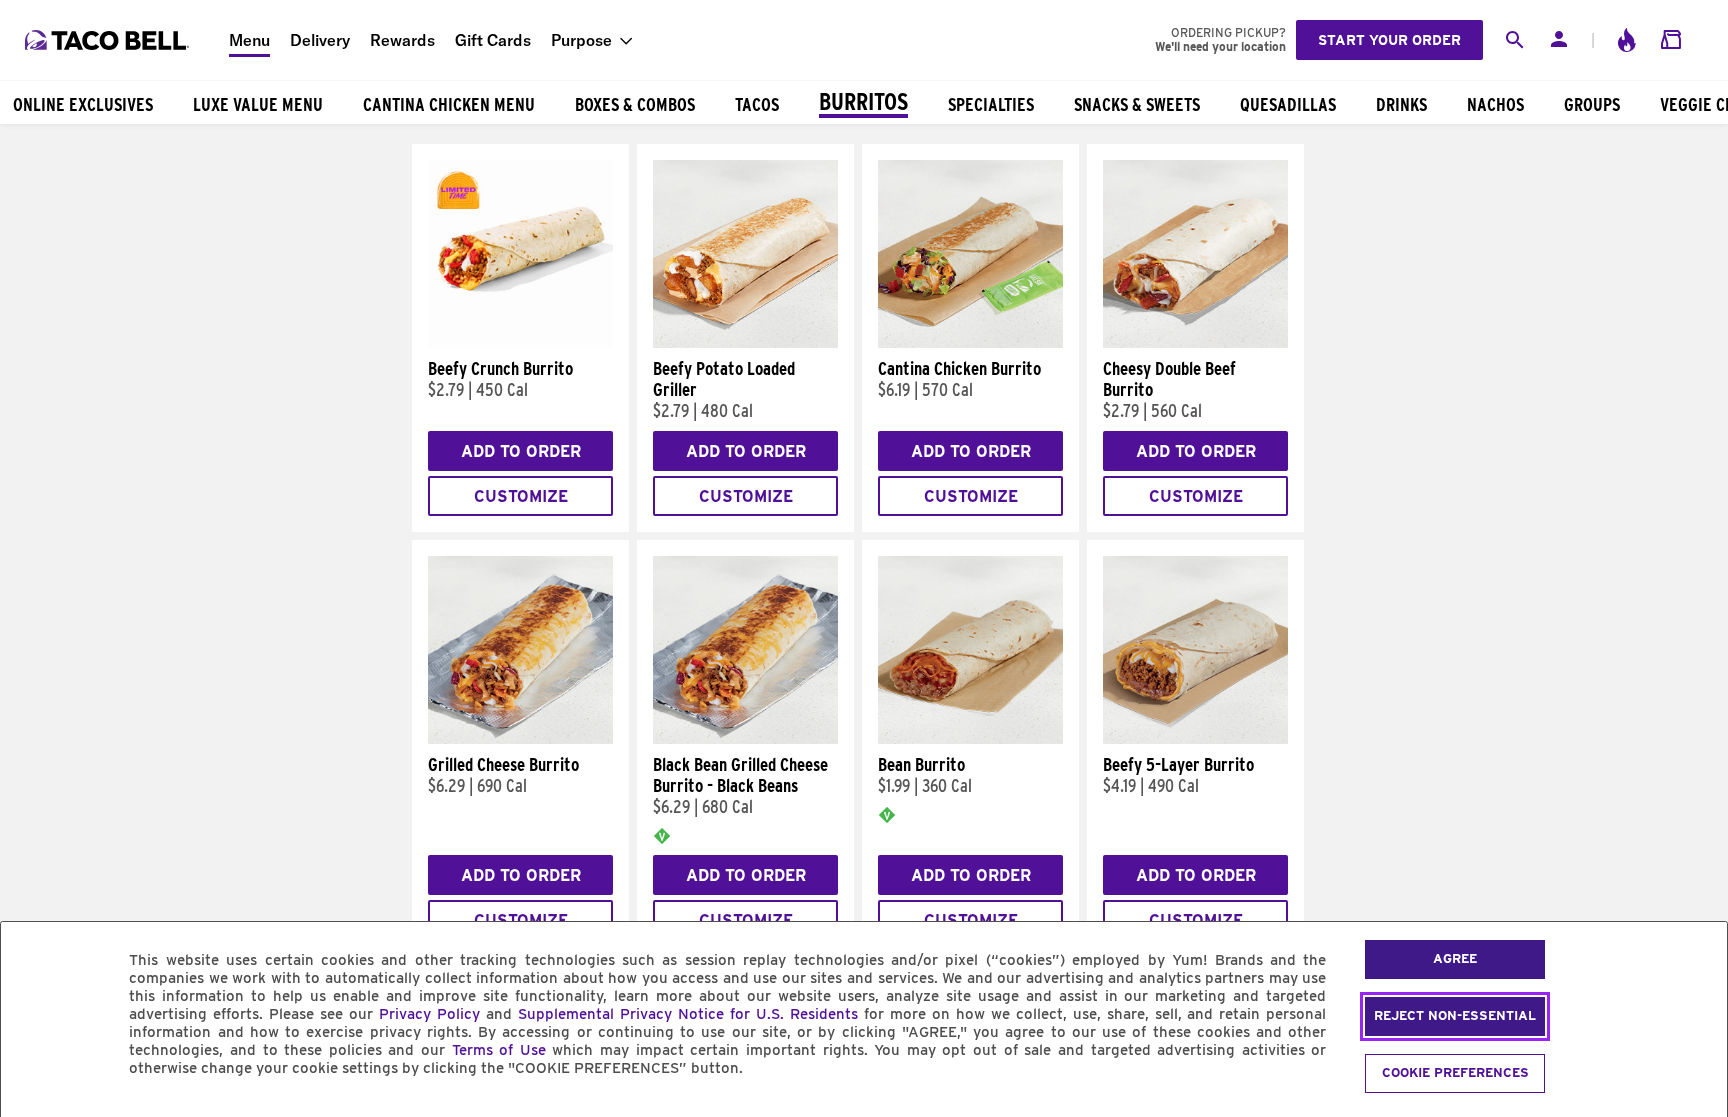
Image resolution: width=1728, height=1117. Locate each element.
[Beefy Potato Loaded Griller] (745, 343)
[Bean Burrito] (970, 739)
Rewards (402, 40)
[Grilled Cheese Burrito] (520, 739)
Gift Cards (493, 40)
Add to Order (521, 451)
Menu (249, 40)
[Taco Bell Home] (109, 40)
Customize (521, 496)
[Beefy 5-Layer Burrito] (1195, 739)
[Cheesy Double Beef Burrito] (1195, 343)
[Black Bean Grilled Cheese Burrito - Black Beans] (745, 739)
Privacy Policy (429, 1014)
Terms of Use (499, 1050)
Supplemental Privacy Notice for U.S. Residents (688, 1014)
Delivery (320, 40)
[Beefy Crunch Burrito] (520, 343)
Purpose (581, 40)
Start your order (1389, 40)
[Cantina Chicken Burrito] (970, 343)
